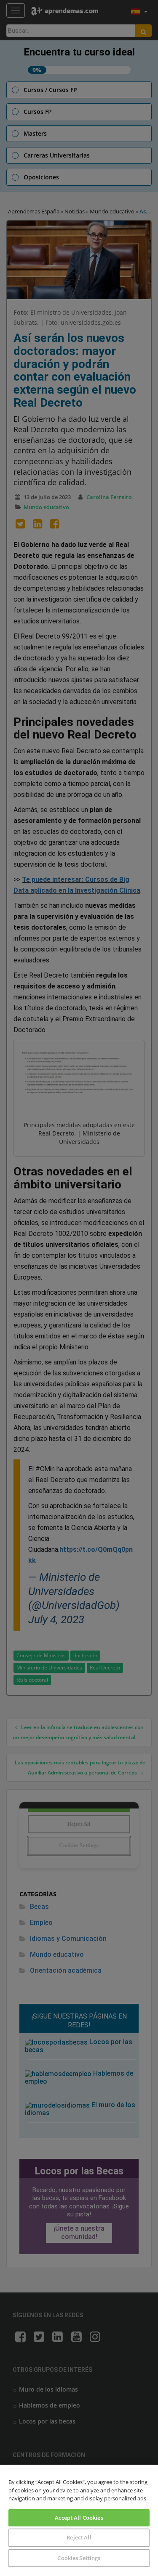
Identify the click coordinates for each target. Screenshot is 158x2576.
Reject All (79, 2537)
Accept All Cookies (79, 2518)
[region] (79, 2520)
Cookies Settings (79, 2558)
